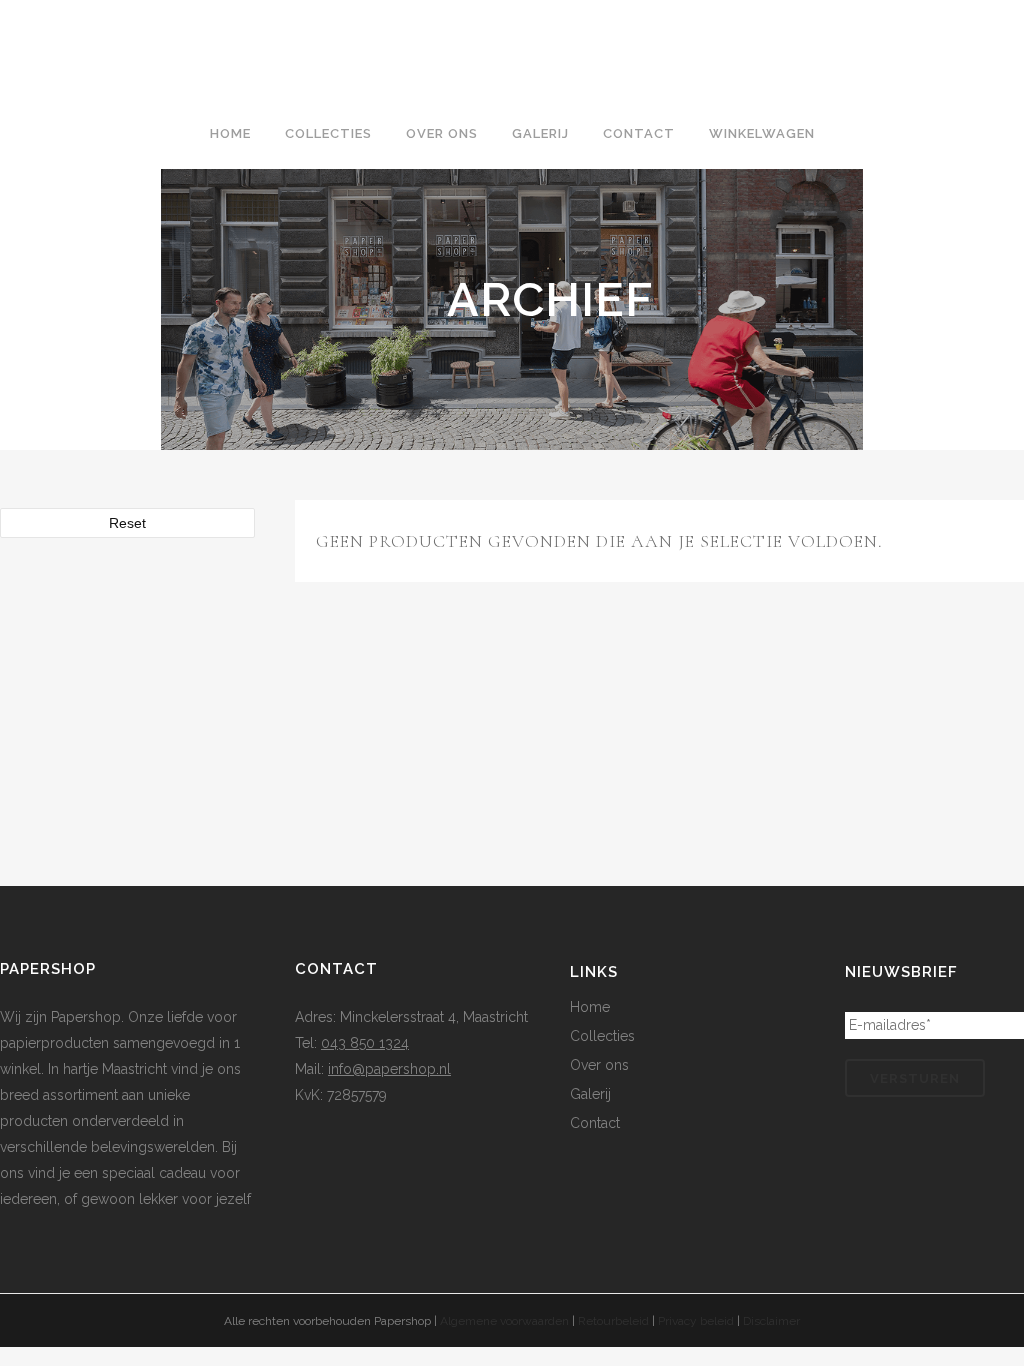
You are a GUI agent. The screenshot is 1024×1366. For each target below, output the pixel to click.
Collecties (602, 1036)
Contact (595, 1123)
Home (590, 1007)
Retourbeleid (613, 1321)
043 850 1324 (365, 1043)
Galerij (590, 1094)
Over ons (599, 1065)
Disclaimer (771, 1321)
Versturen (915, 1078)
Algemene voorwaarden (504, 1321)
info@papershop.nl (389, 1069)
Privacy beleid (696, 1321)
